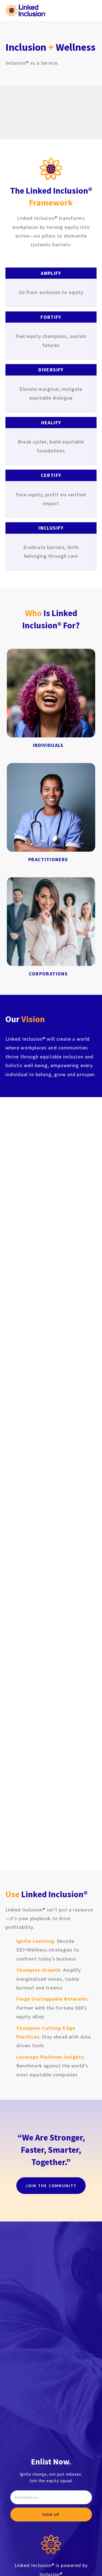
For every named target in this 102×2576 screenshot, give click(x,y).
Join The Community (51, 2186)
